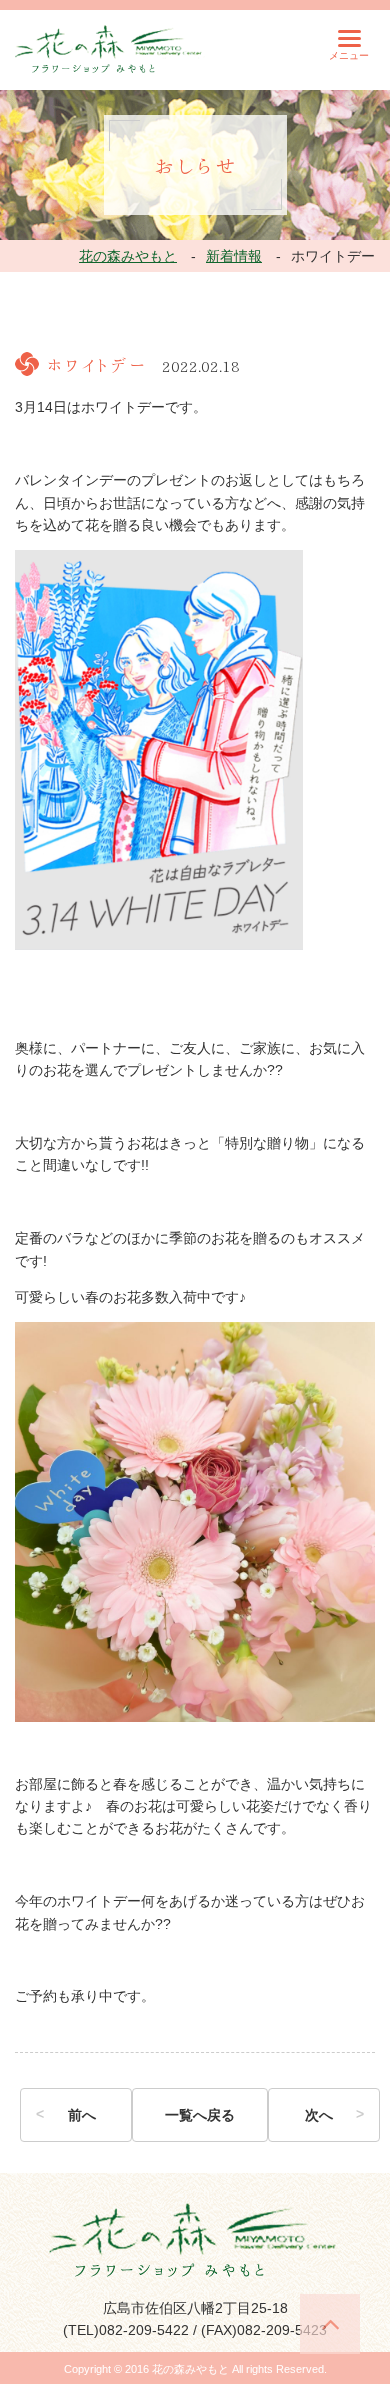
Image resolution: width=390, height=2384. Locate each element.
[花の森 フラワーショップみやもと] (110, 48)
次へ (319, 2115)
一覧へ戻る (200, 2115)
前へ (82, 2115)
